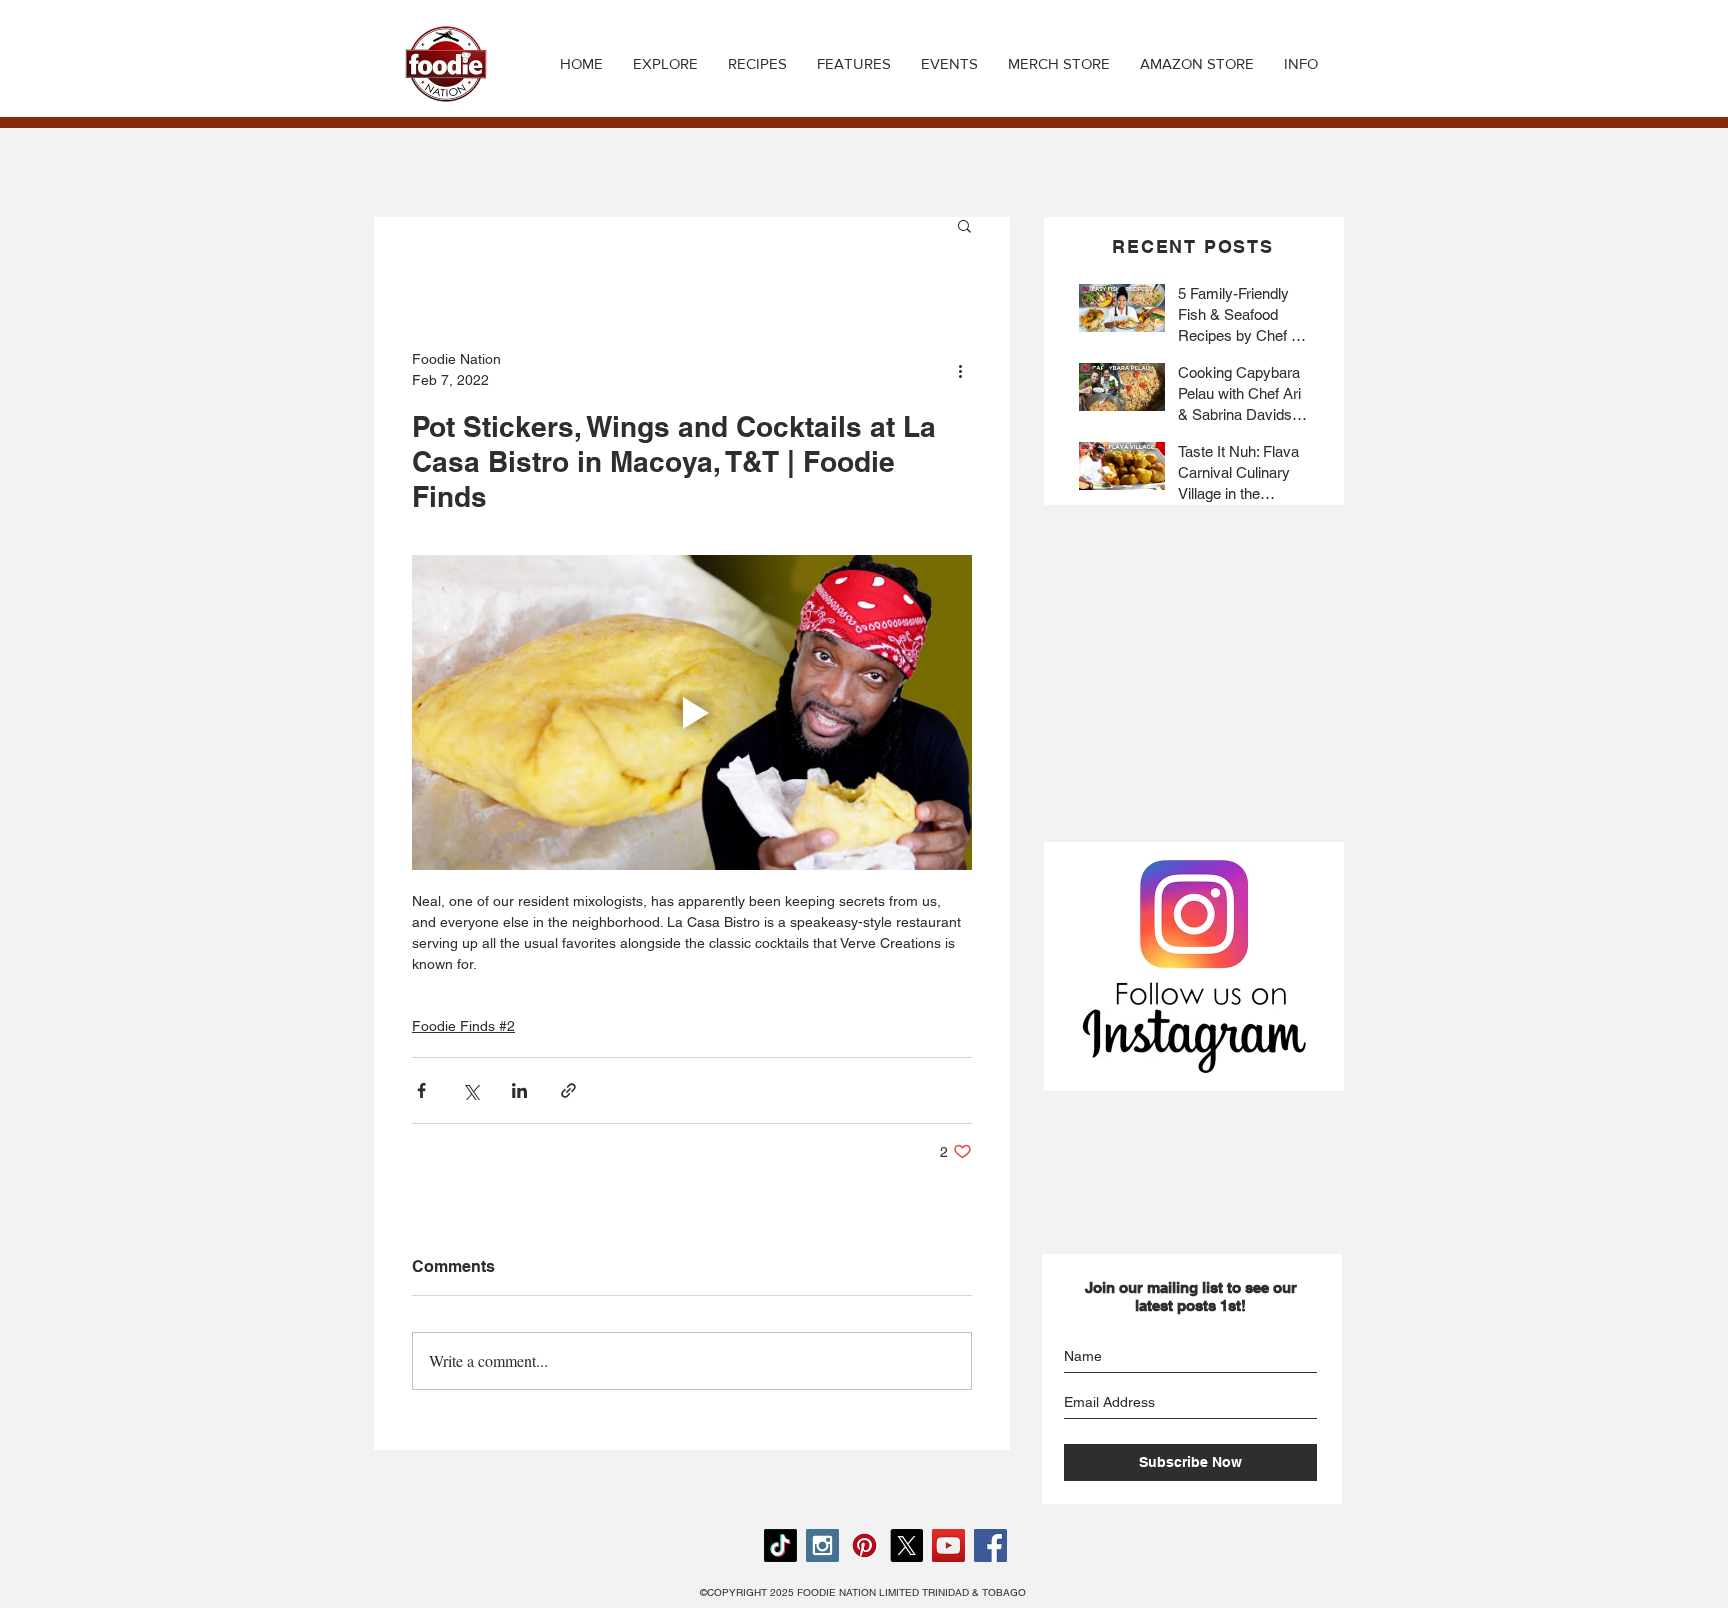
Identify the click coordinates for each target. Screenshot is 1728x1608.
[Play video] (692, 712)
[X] (906, 1545)
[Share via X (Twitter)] (470, 1090)
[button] (757, 64)
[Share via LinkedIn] (519, 1090)
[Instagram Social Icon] (822, 1545)
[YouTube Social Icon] (948, 1545)
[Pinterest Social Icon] (864, 1545)
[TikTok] (780, 1545)
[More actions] (960, 370)
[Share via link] (568, 1090)
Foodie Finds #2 (463, 1026)
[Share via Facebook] (421, 1090)
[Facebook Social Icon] (990, 1545)
